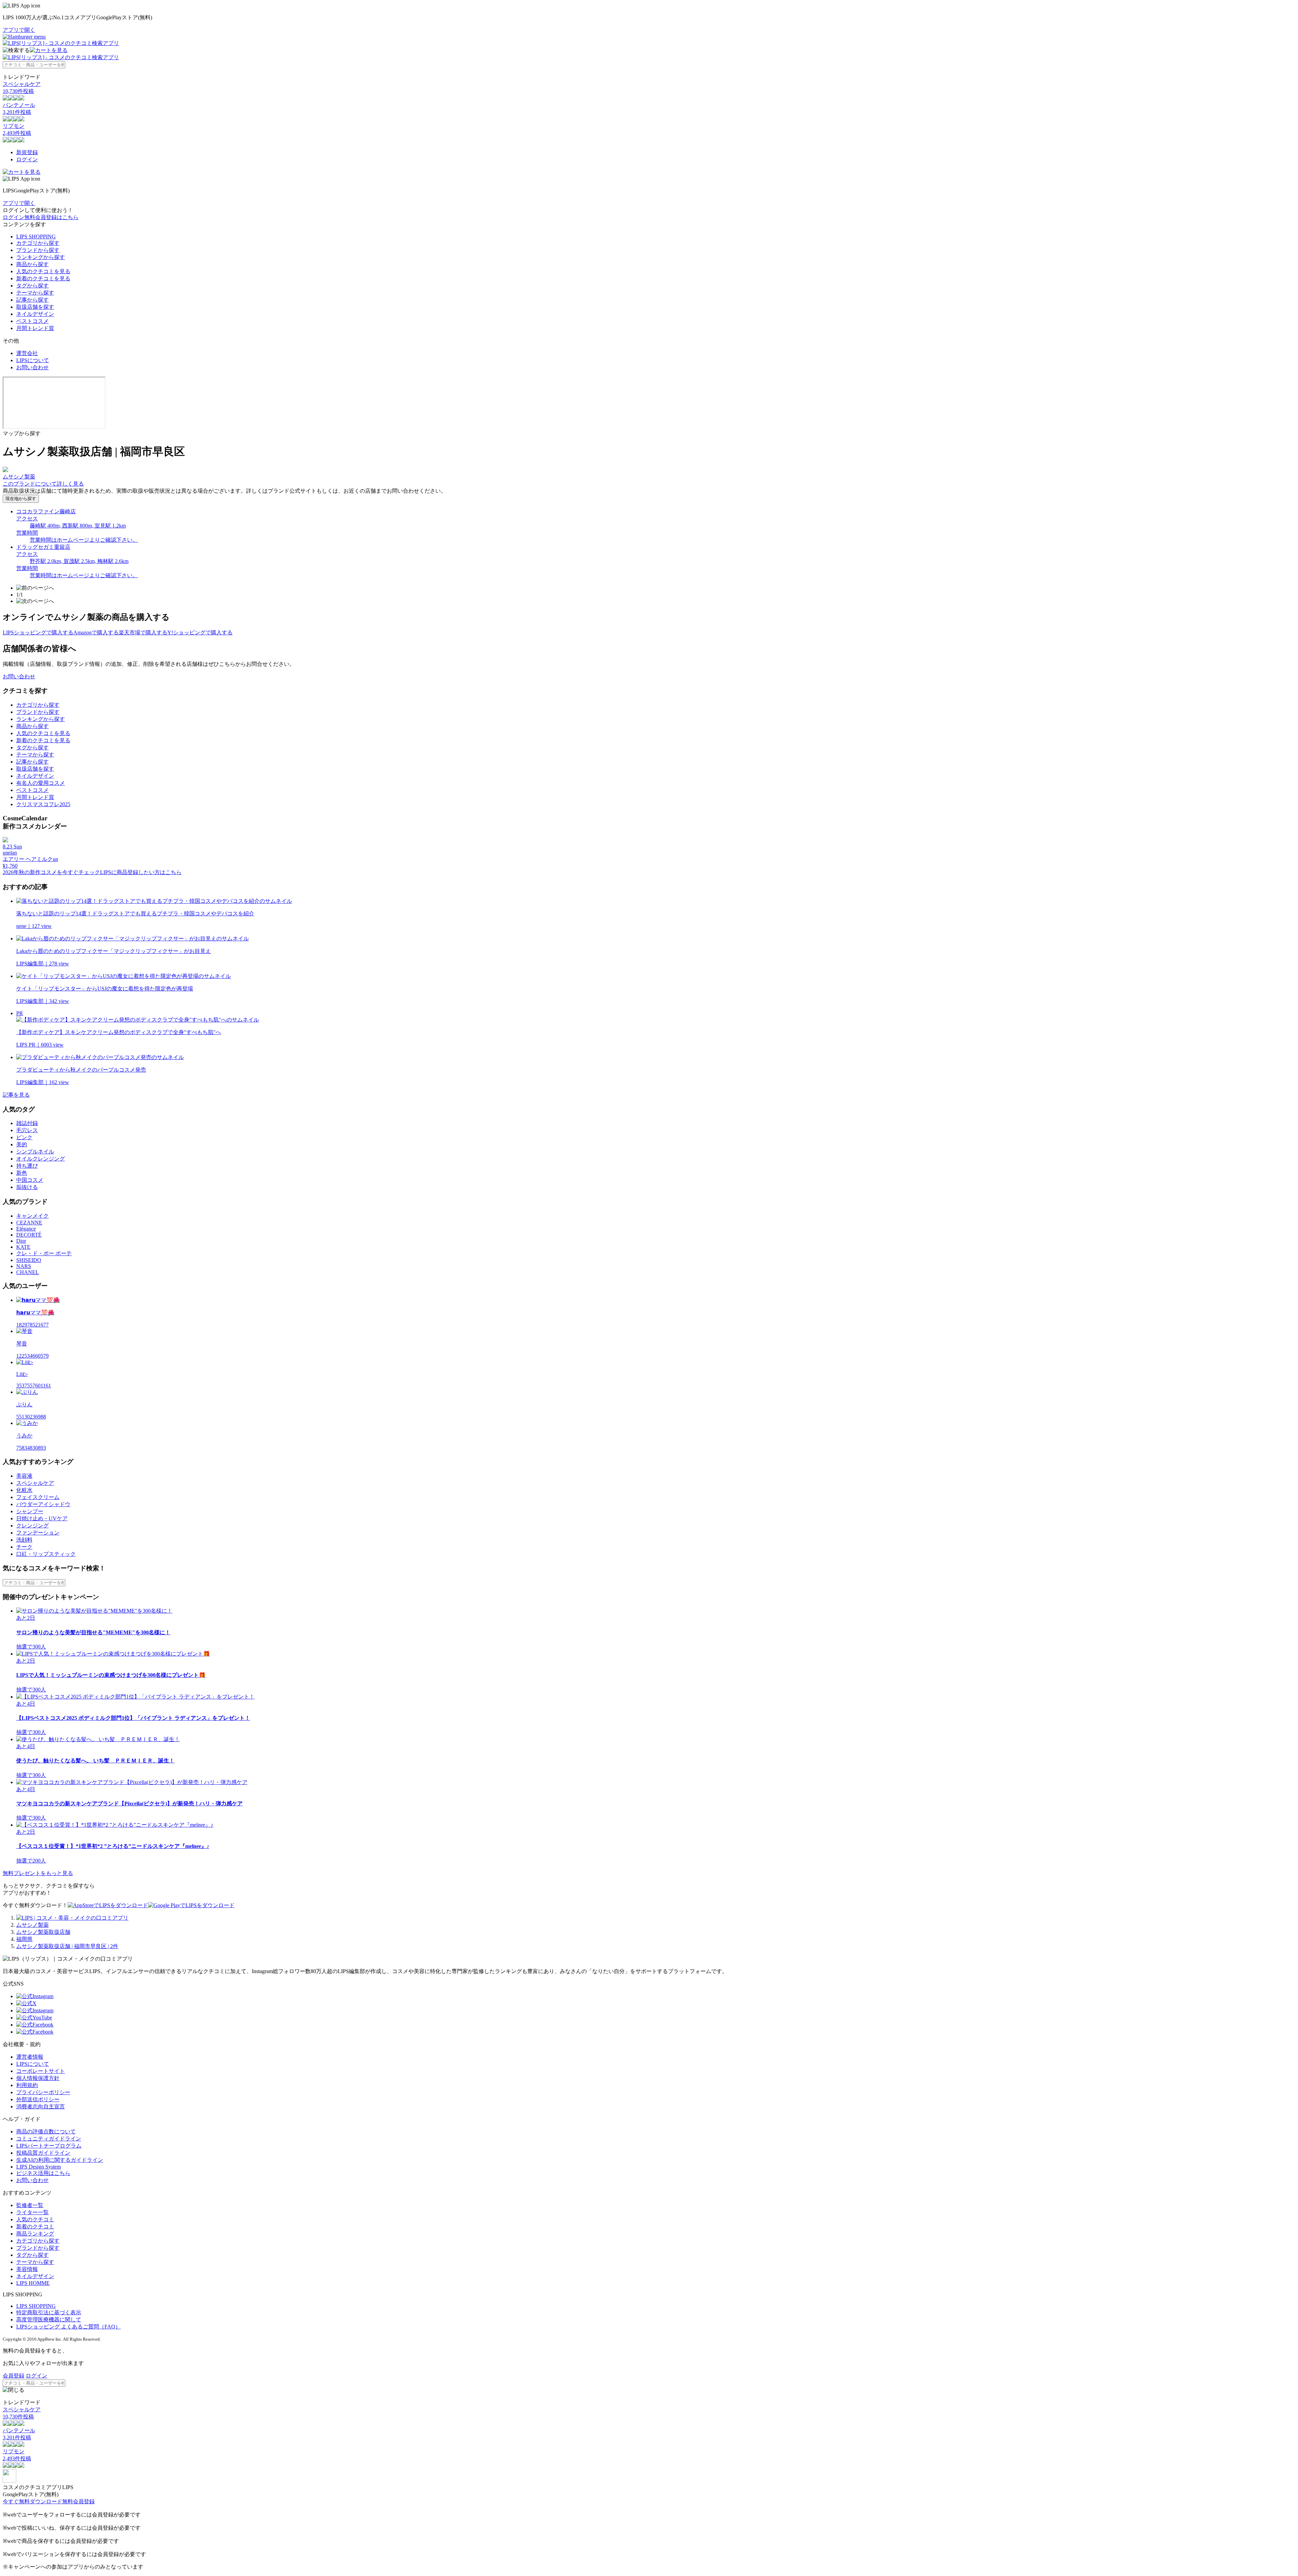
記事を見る (16, 1095)
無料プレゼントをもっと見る (38, 1873)
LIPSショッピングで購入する (38, 633)
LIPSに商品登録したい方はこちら (141, 872)
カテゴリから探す (38, 243)
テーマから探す (35, 293)
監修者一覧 (30, 2205)
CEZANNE (29, 1223)
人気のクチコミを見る (43, 271)
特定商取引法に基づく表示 (49, 2312)
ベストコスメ (32, 321)
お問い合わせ (32, 367)
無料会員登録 (78, 2501)
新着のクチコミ (35, 2227)
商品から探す (32, 264)
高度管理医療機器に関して (49, 2320)
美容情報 (27, 2269)
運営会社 (27, 353)
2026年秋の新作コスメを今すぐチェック (51, 872)
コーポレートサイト (41, 2071)
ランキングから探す (41, 257)
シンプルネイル (35, 1152)
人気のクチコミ (35, 2219)
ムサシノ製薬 (32, 1925)
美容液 (24, 1476)
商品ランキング (35, 2234)
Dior (21, 1241)
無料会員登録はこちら (51, 217)
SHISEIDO (29, 1260)
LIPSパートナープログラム (49, 2146)
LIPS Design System (39, 2167)
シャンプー (30, 1511)
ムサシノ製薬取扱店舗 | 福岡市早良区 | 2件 (67, 1946)
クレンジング (32, 1526)
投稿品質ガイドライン (43, 2153)
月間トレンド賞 (35, 328)
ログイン (27, 159)
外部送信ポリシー (38, 2099)
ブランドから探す (38, 250)
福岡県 (24, 1939)
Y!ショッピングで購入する (200, 633)
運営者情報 (30, 2057)
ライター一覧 (32, 2212)
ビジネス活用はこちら (43, 2173)
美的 (22, 1144)
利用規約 (27, 2085)
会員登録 (14, 2376)
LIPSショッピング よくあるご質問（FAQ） (68, 2327)
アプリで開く (19, 30)
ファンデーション (38, 1533)
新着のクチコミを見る (43, 278)
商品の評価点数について (46, 2132)
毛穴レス (27, 1130)
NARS (24, 1266)
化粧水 (24, 1490)
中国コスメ (30, 1180)
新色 (22, 1173)
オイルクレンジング (41, 1159)
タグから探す (32, 286)
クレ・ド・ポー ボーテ (44, 1253)
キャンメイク (32, 1216)
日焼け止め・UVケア (42, 1518)
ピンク (24, 1137)
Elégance (26, 1229)
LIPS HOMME (33, 2283)
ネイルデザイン (35, 314)
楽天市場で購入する (143, 633)
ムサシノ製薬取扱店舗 (43, 1932)
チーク (24, 1547)
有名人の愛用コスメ (41, 783)
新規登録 (27, 152)
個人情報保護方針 (38, 2078)
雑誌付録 (27, 1123)
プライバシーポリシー (43, 2092)
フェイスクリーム (38, 1497)
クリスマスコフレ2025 (43, 804)
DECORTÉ (29, 1235)
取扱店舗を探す (35, 307)
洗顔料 (24, 1540)
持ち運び (27, 1166)
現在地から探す (21, 499)
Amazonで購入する (96, 633)
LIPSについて (33, 360)
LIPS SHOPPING (36, 237)
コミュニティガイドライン (49, 2139)
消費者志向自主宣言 (41, 2106)
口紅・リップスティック (46, 1554)
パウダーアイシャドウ (43, 1504)
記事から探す (32, 300)
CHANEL (28, 1272)
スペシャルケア (35, 1483)
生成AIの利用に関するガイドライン (60, 2160)
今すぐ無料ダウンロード (32, 2501)
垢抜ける (27, 1187)
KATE (23, 1247)
